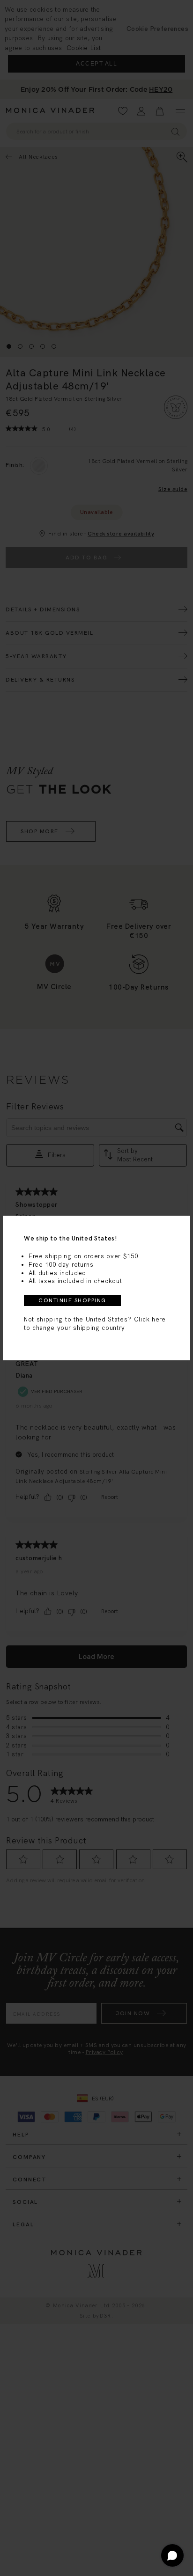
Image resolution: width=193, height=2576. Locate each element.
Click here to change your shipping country (95, 1324)
